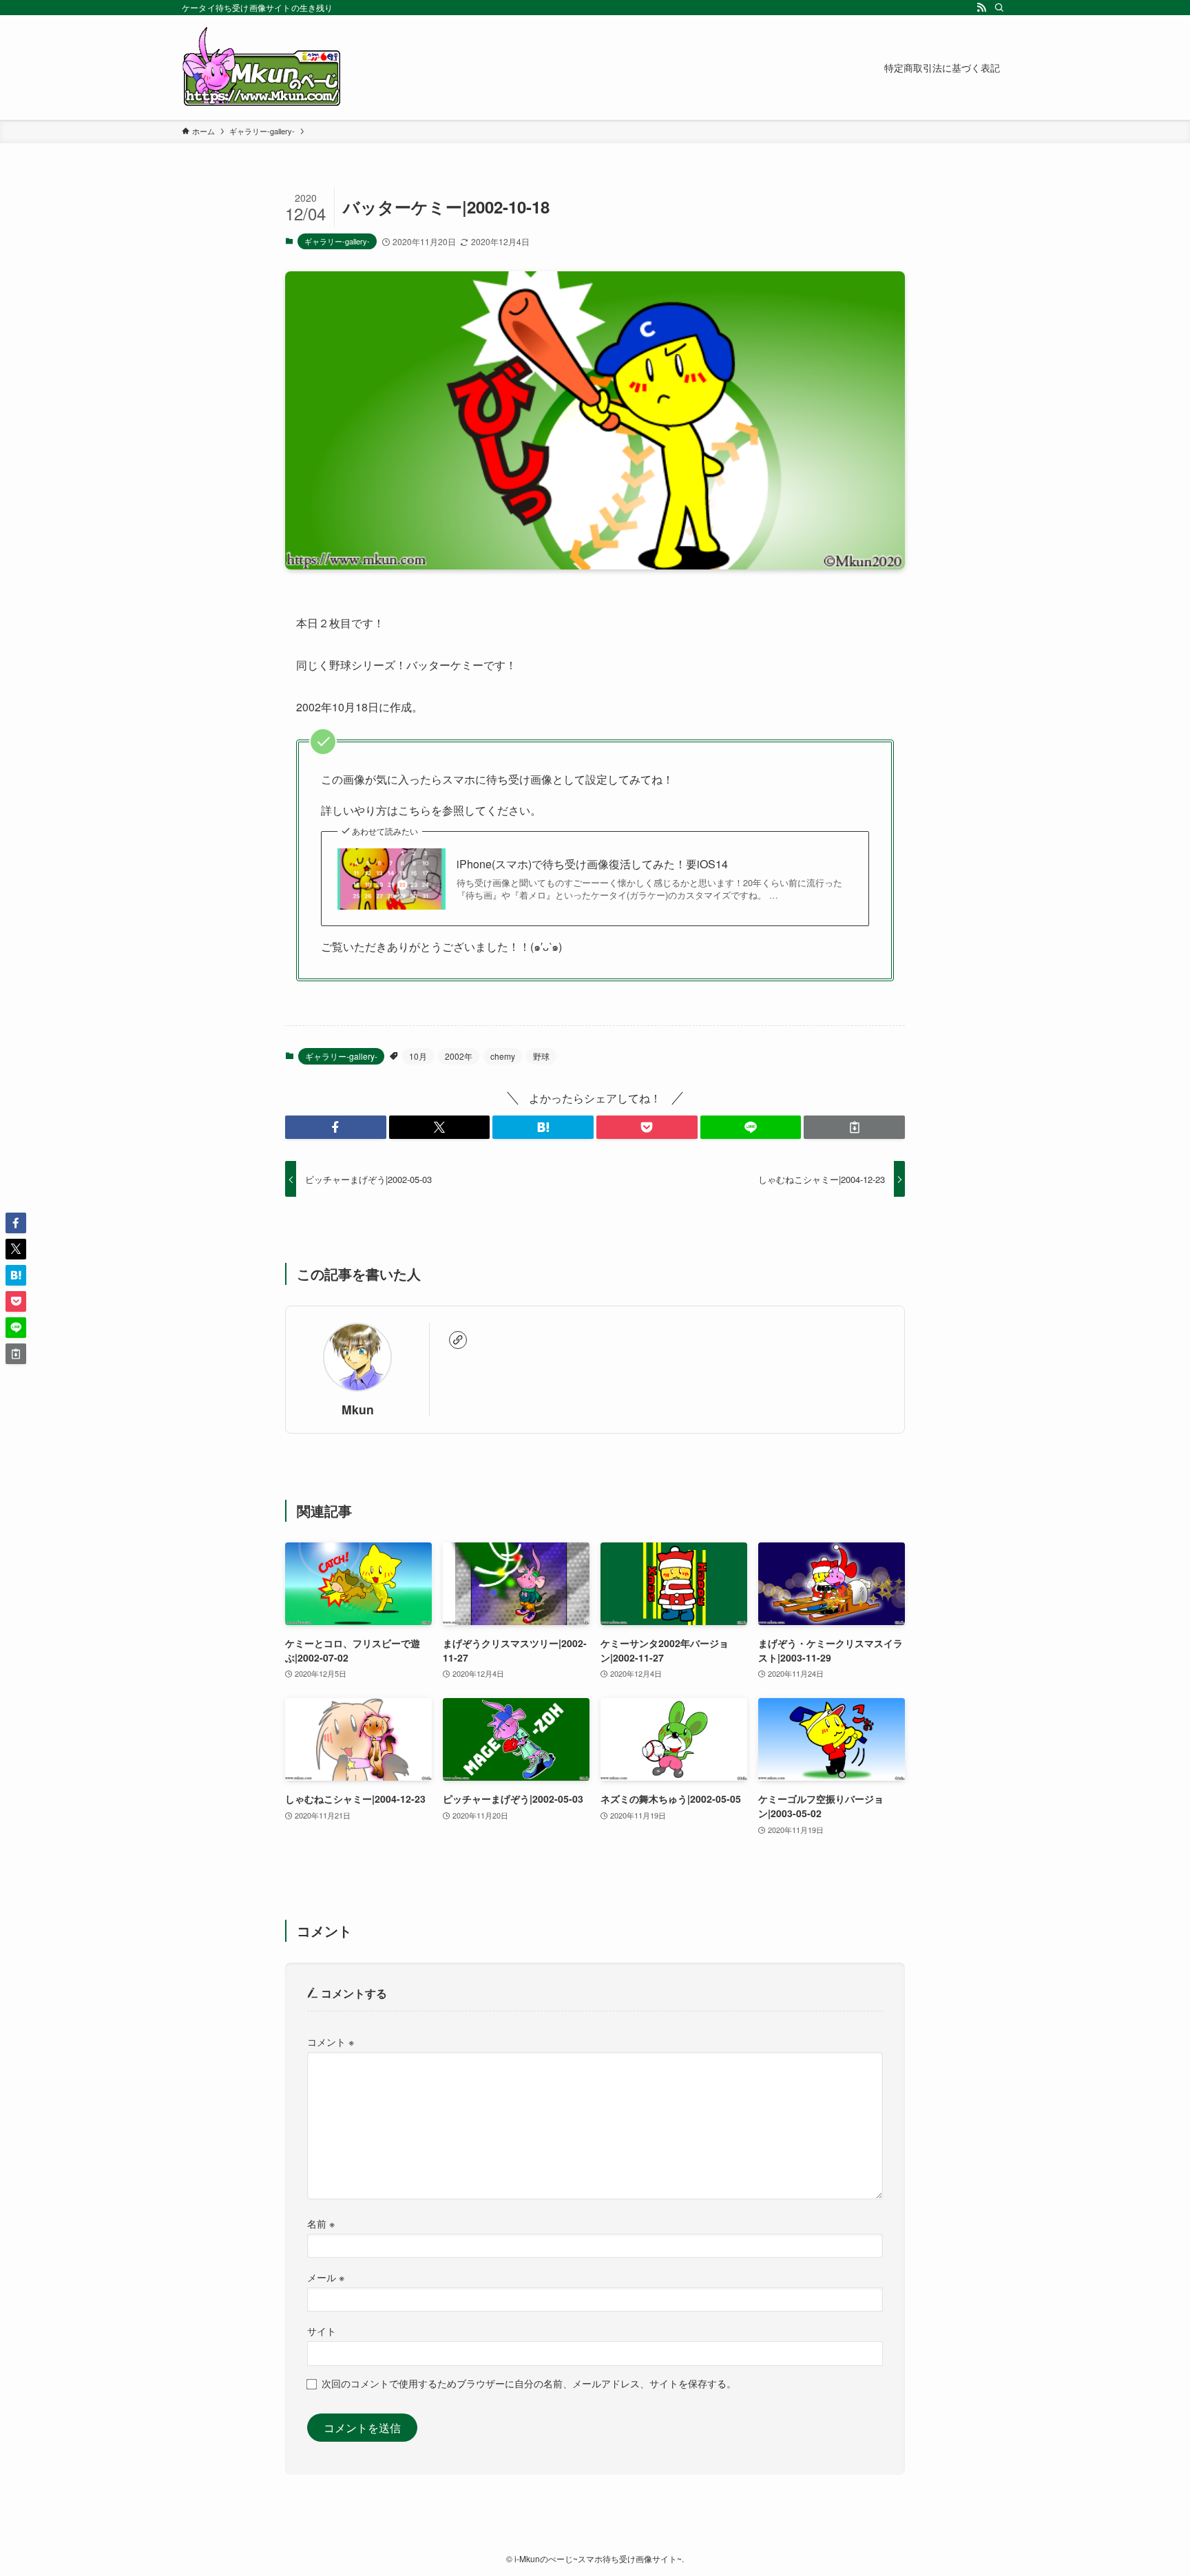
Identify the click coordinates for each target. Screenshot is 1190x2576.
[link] (458, 1340)
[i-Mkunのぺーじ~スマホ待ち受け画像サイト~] (262, 67)
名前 (321, 2223)
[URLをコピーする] (854, 1127)
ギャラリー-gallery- (337, 241)
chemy (503, 1056)
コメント (331, 2041)
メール (326, 2277)
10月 (418, 1056)
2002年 (459, 1056)
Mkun (358, 1409)
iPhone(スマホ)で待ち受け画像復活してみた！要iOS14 (592, 864)
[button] (336, 1127)
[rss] (981, 8)
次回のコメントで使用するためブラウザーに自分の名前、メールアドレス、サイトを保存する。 (529, 2383)
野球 (541, 1056)
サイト (322, 2331)
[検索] (999, 8)
